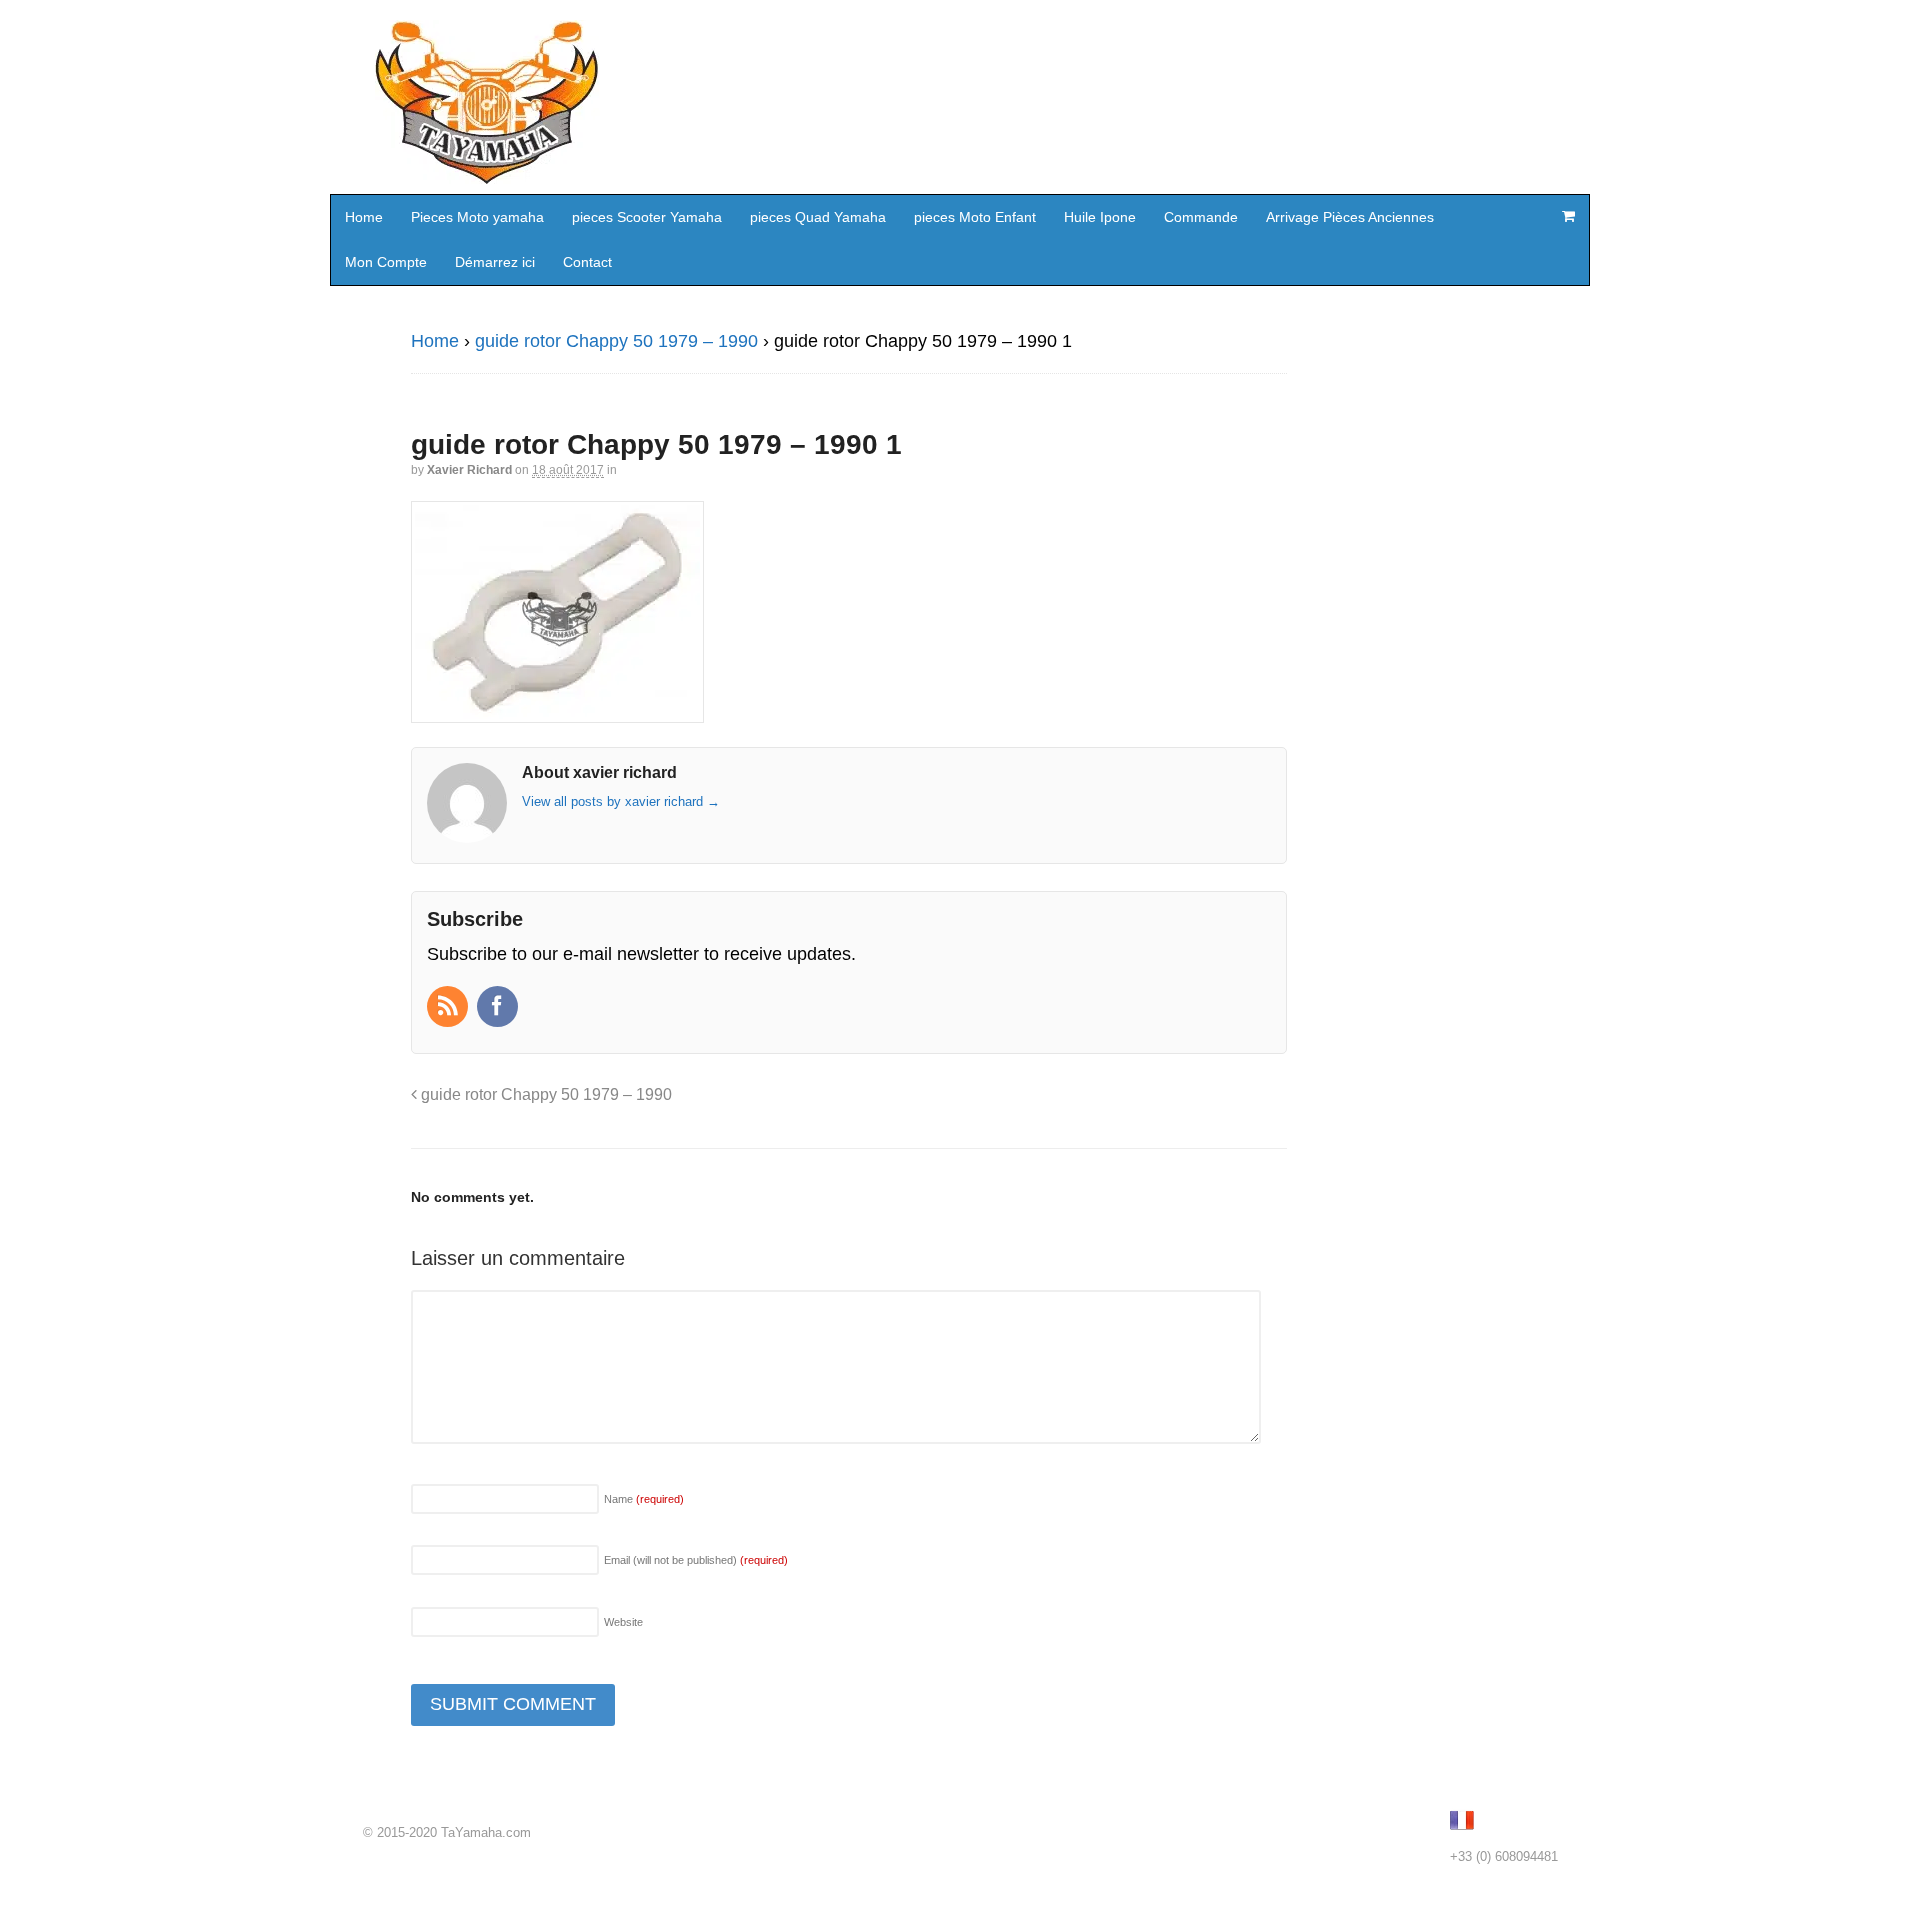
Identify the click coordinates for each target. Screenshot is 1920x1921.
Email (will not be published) (696, 1560)
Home (364, 217)
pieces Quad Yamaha (818, 217)
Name (644, 1499)
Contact (587, 262)
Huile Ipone (1100, 217)
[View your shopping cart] (1568, 216)
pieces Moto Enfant (975, 217)
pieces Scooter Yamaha (647, 217)
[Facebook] (499, 1008)
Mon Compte (386, 262)
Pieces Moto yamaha (477, 217)
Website (623, 1622)
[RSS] (449, 1008)
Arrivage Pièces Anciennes (1350, 217)
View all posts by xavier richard (621, 801)
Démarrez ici (495, 262)
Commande (1201, 217)
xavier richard (469, 470)
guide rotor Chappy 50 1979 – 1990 (616, 341)
